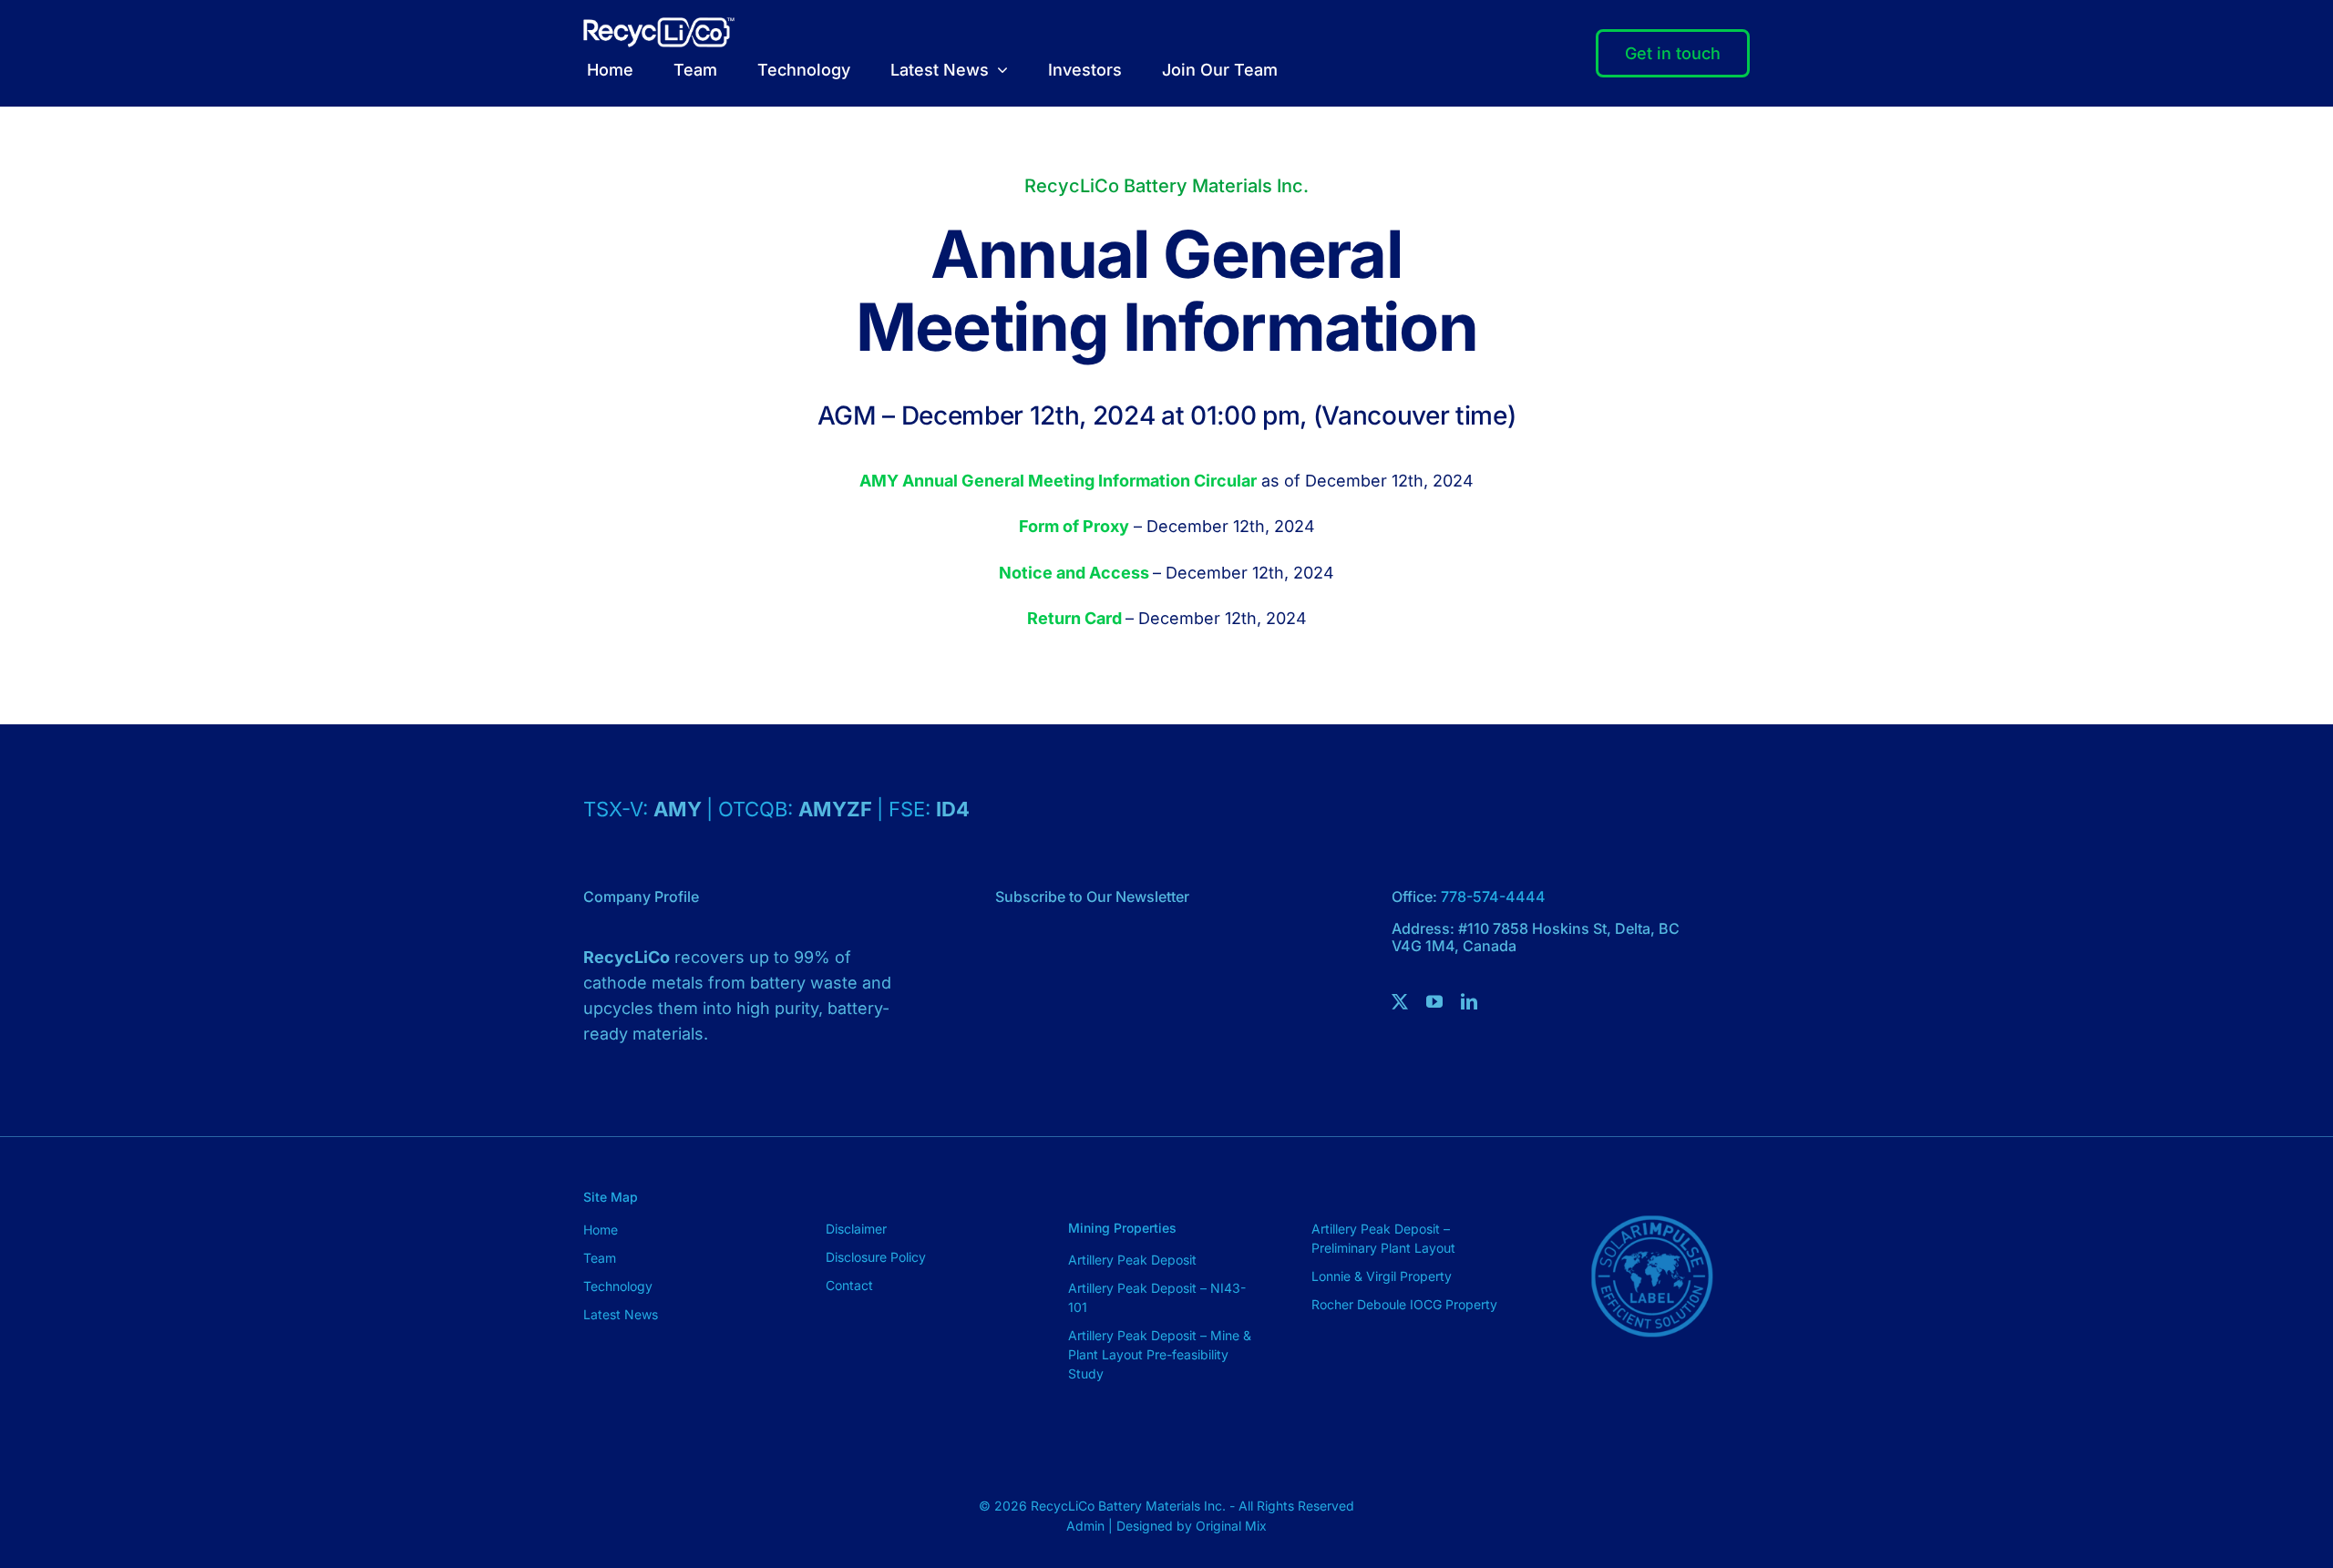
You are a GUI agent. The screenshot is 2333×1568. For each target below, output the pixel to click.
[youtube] (1434, 1001)
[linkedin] (1469, 1001)
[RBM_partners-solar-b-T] (1652, 1186)
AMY (680, 809)
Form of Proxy (1074, 526)
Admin (1087, 1526)
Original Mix (1231, 1526)
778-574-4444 (1493, 897)
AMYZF (838, 809)
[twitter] (1400, 1001)
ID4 (953, 809)
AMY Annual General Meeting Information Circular (1058, 481)
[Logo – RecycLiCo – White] (659, 25)
